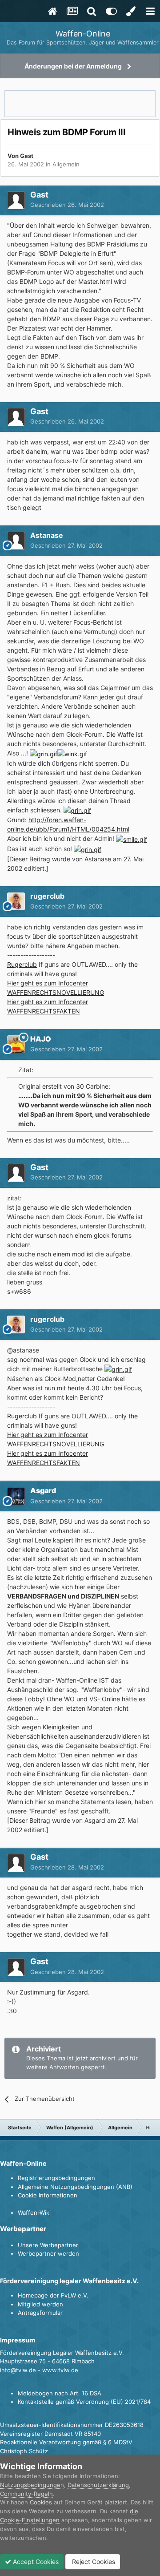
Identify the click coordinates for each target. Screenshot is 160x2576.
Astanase (47, 535)
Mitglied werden (40, 2304)
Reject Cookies (93, 2562)
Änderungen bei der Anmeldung (73, 66)
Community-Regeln (26, 2494)
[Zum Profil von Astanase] (16, 541)
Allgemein (66, 164)
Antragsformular (40, 2313)
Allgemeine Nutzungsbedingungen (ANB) (75, 2187)
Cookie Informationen (48, 2195)
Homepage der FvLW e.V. (53, 2295)
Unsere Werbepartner (48, 2245)
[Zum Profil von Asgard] (16, 1496)
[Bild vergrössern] (44, 753)
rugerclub (47, 896)
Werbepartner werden (48, 2253)
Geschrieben (67, 205)
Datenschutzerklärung (98, 2485)
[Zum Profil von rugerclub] (16, 901)
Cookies (41, 2502)
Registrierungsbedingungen (56, 2178)
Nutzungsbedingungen (32, 2485)
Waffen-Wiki (34, 2213)
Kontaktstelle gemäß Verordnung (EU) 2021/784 (84, 2402)
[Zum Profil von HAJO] (16, 1044)
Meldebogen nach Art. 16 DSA (60, 2393)
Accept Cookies (35, 2562)
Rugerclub (22, 964)
